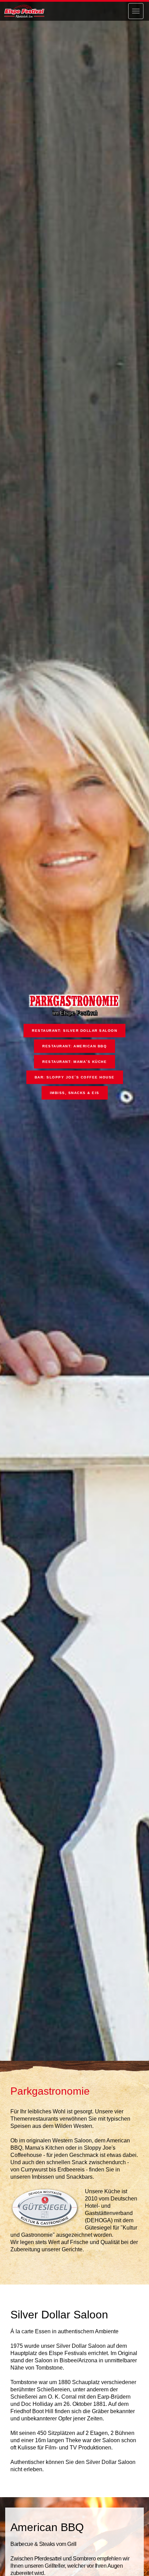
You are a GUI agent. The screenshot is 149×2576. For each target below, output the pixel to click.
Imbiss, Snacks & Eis (75, 1093)
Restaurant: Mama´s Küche (74, 1062)
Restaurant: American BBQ (74, 1046)
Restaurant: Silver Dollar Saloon (74, 1031)
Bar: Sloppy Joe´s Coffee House (75, 1077)
